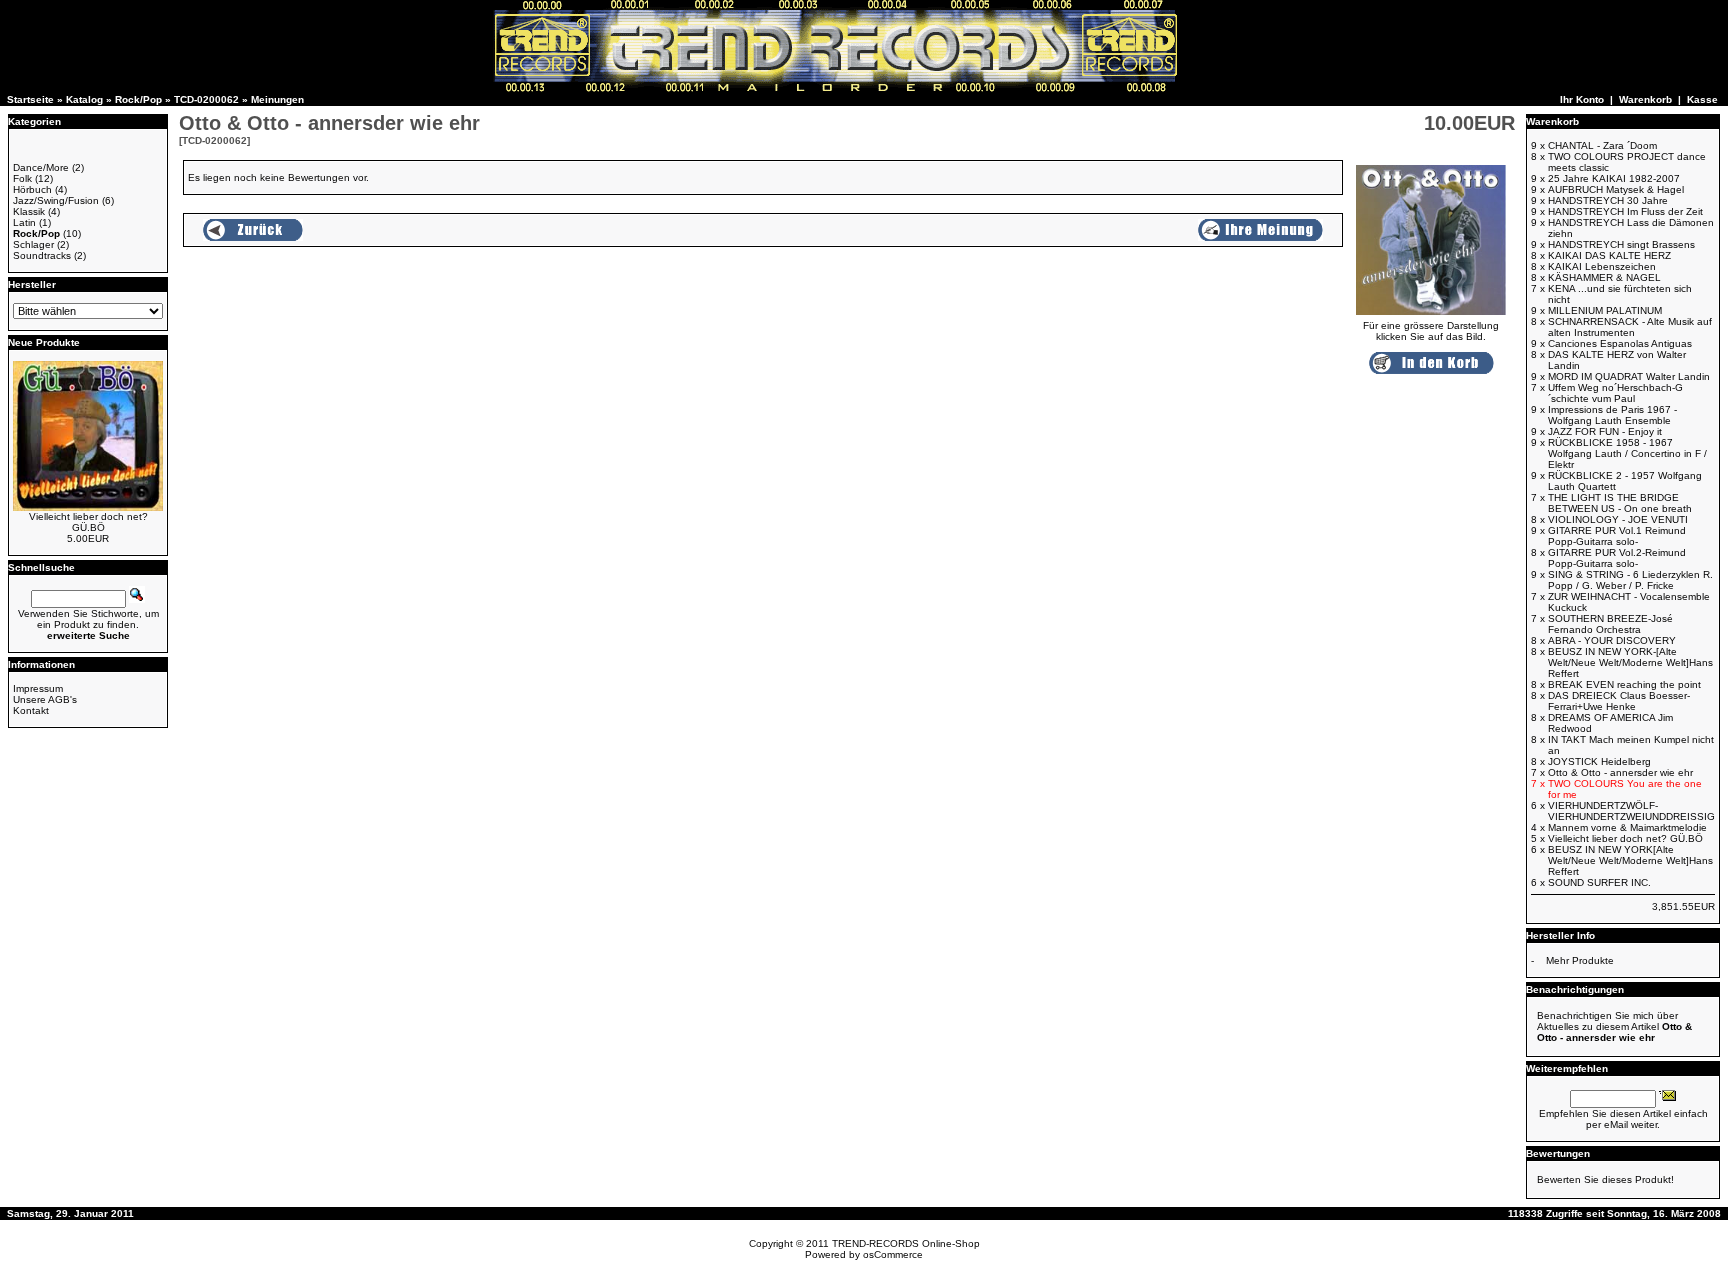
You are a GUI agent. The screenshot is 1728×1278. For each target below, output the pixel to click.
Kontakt (31, 710)
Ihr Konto (1582, 99)
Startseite (30, 99)
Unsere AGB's (45, 699)
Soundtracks (42, 255)
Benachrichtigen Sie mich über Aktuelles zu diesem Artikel (1614, 1026)
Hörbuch (32, 189)
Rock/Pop (138, 99)
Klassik (29, 211)
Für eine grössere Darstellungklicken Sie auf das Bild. (1431, 331)
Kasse (1702, 99)
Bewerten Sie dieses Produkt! (1605, 1179)
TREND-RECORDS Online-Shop (906, 1243)
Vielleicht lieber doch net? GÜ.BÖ (88, 522)
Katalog (84, 99)
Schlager (33, 244)
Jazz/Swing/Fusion (56, 200)
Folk (22, 178)
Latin (24, 222)
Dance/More (41, 167)
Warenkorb (1645, 99)
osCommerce (893, 1254)
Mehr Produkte (1580, 960)
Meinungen (277, 99)
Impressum (38, 688)
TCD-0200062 (206, 99)
